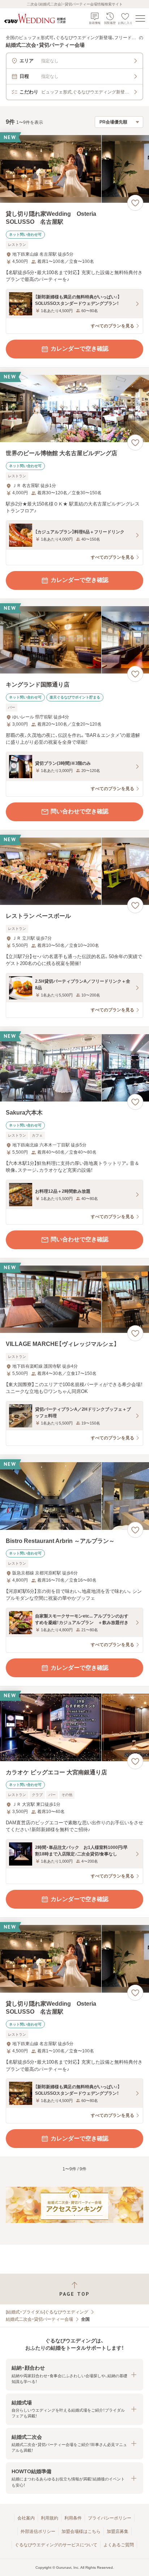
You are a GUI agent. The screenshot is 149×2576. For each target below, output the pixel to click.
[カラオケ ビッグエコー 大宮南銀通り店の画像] (74, 1727)
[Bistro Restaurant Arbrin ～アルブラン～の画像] (74, 1496)
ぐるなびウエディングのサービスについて (56, 2545)
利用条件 (73, 2518)
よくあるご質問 (119, 2545)
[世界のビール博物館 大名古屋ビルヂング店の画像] (74, 409)
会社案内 (26, 2518)
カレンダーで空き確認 (80, 349)
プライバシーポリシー (110, 2518)
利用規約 (50, 2518)
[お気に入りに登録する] (135, 203)
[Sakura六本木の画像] (74, 1068)
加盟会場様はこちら (81, 2531)
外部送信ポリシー (38, 2531)
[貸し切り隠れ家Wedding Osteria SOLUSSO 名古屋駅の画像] (74, 169)
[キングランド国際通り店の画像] (74, 640)
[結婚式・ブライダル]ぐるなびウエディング (47, 2312)
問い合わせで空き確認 (80, 811)
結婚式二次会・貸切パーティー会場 (39, 2319)
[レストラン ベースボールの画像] (74, 871)
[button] (74, 2374)
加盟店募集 (118, 2531)
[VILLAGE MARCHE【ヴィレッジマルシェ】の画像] (74, 1299)
